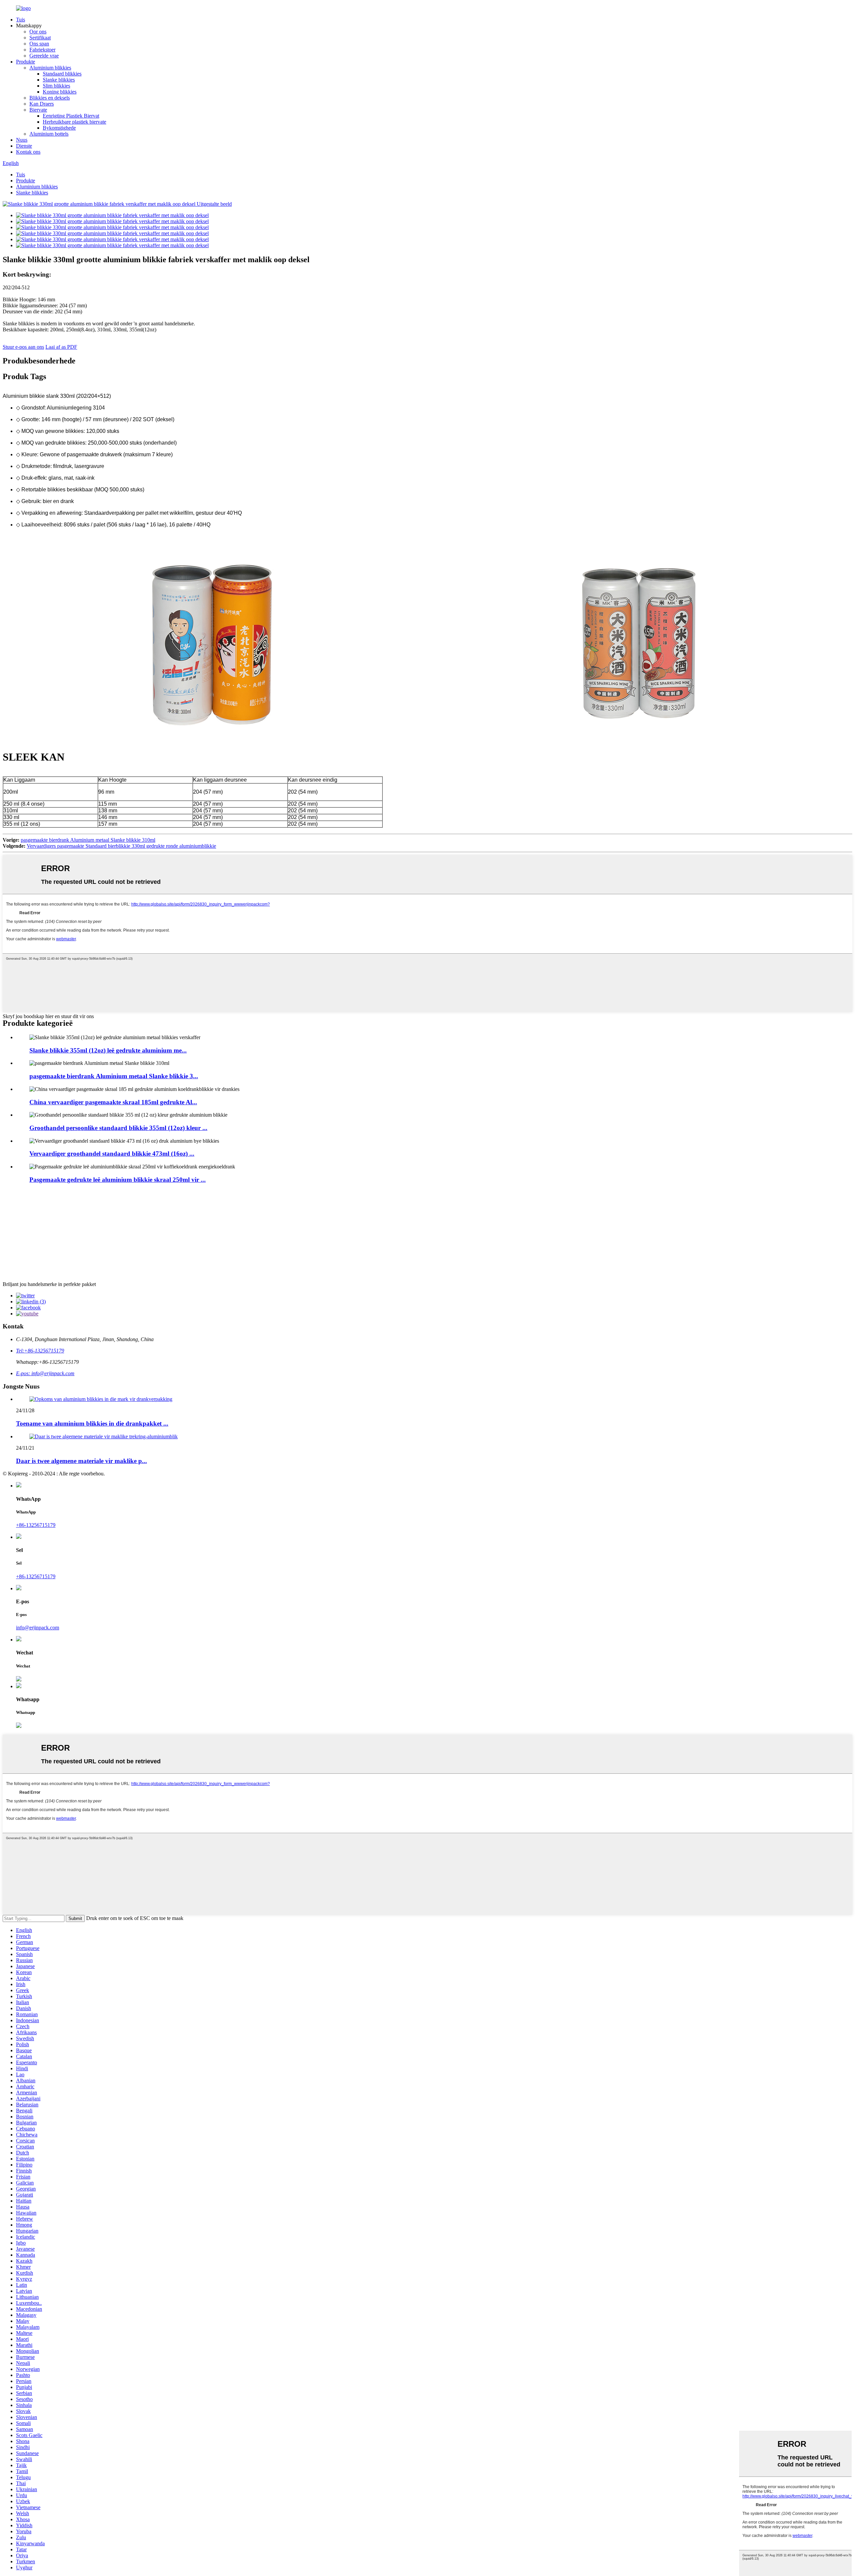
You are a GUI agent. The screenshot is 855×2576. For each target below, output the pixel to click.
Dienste (24, 146)
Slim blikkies (56, 86)
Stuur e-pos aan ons (23, 347)
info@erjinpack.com (38, 1628)
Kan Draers (42, 104)
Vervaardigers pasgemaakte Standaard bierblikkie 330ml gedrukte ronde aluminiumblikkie (121, 846)
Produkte (26, 62)
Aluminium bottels (49, 134)
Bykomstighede (59, 128)
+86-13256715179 (36, 1525)
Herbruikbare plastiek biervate (74, 122)
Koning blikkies (60, 92)
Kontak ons (28, 152)
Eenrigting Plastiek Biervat (71, 116)
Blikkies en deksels (50, 98)
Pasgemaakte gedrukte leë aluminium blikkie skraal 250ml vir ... (118, 1180)
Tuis (21, 20)
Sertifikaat (40, 38)
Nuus (22, 140)
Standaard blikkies (62, 74)
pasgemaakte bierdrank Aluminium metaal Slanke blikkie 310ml (88, 840)
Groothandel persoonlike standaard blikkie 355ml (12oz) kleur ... (118, 1128)
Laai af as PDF (61, 347)
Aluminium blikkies (50, 68)
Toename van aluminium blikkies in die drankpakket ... (92, 1423)
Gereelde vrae (44, 56)
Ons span (39, 44)
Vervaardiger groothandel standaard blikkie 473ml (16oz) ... (112, 1154)
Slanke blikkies (59, 80)
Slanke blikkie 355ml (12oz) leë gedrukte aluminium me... (108, 1050)
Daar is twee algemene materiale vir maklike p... (81, 1461)
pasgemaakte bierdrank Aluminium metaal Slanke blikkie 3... (114, 1076)
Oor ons (38, 32)
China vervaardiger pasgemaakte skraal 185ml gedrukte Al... (113, 1102)
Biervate (38, 110)
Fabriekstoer (42, 50)
